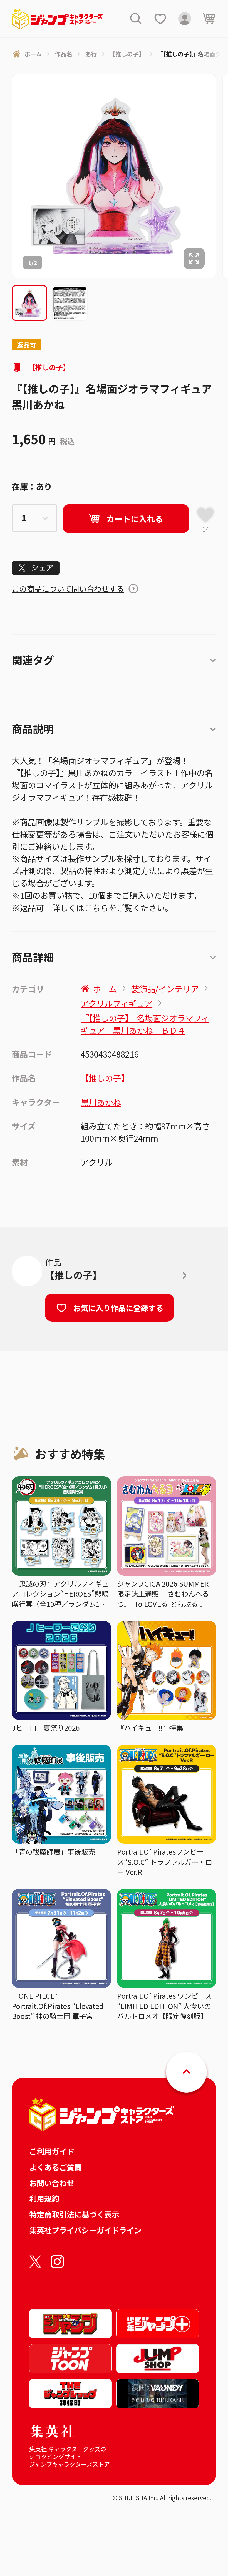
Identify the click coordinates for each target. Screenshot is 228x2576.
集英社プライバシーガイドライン (85, 2230)
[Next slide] (222, 176)
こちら (96, 908)
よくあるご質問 (55, 2167)
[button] (29, 303)
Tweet (36, 568)
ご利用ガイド (52, 2151)
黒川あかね (101, 1102)
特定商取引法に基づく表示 (74, 2214)
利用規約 (44, 2198)
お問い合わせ (52, 2183)
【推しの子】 (49, 367)
